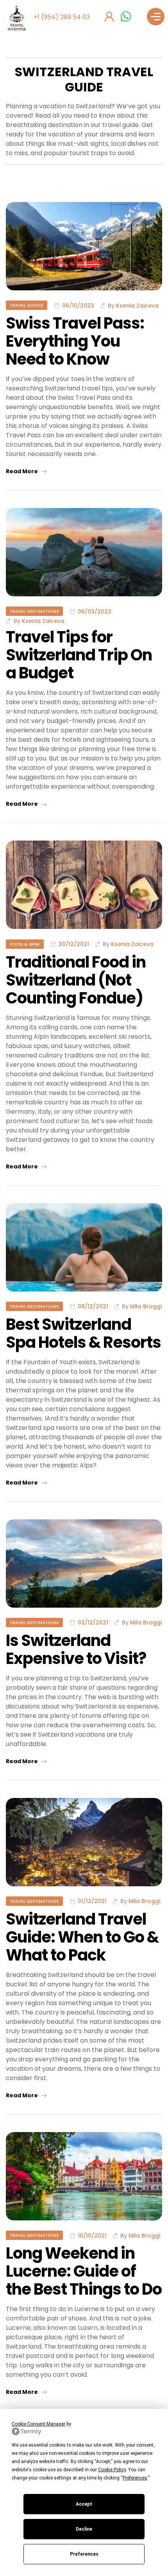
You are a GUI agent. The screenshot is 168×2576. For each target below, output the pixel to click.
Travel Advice (27, 305)
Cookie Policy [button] (112, 2470)
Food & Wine (25, 944)
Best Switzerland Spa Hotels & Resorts (83, 1333)
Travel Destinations (34, 611)
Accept (84, 2504)
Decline (84, 2529)
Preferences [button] (135, 2478)
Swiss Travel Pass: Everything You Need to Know (75, 341)
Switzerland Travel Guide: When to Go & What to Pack (82, 1937)
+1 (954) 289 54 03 (62, 17)
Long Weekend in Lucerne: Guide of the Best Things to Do (84, 2271)
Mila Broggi (146, 1306)
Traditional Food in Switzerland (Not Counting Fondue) (76, 980)
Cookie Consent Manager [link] (38, 2424)
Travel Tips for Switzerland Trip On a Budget (79, 655)
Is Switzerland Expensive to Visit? (76, 1649)
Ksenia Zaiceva (137, 306)
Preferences (84, 2554)
